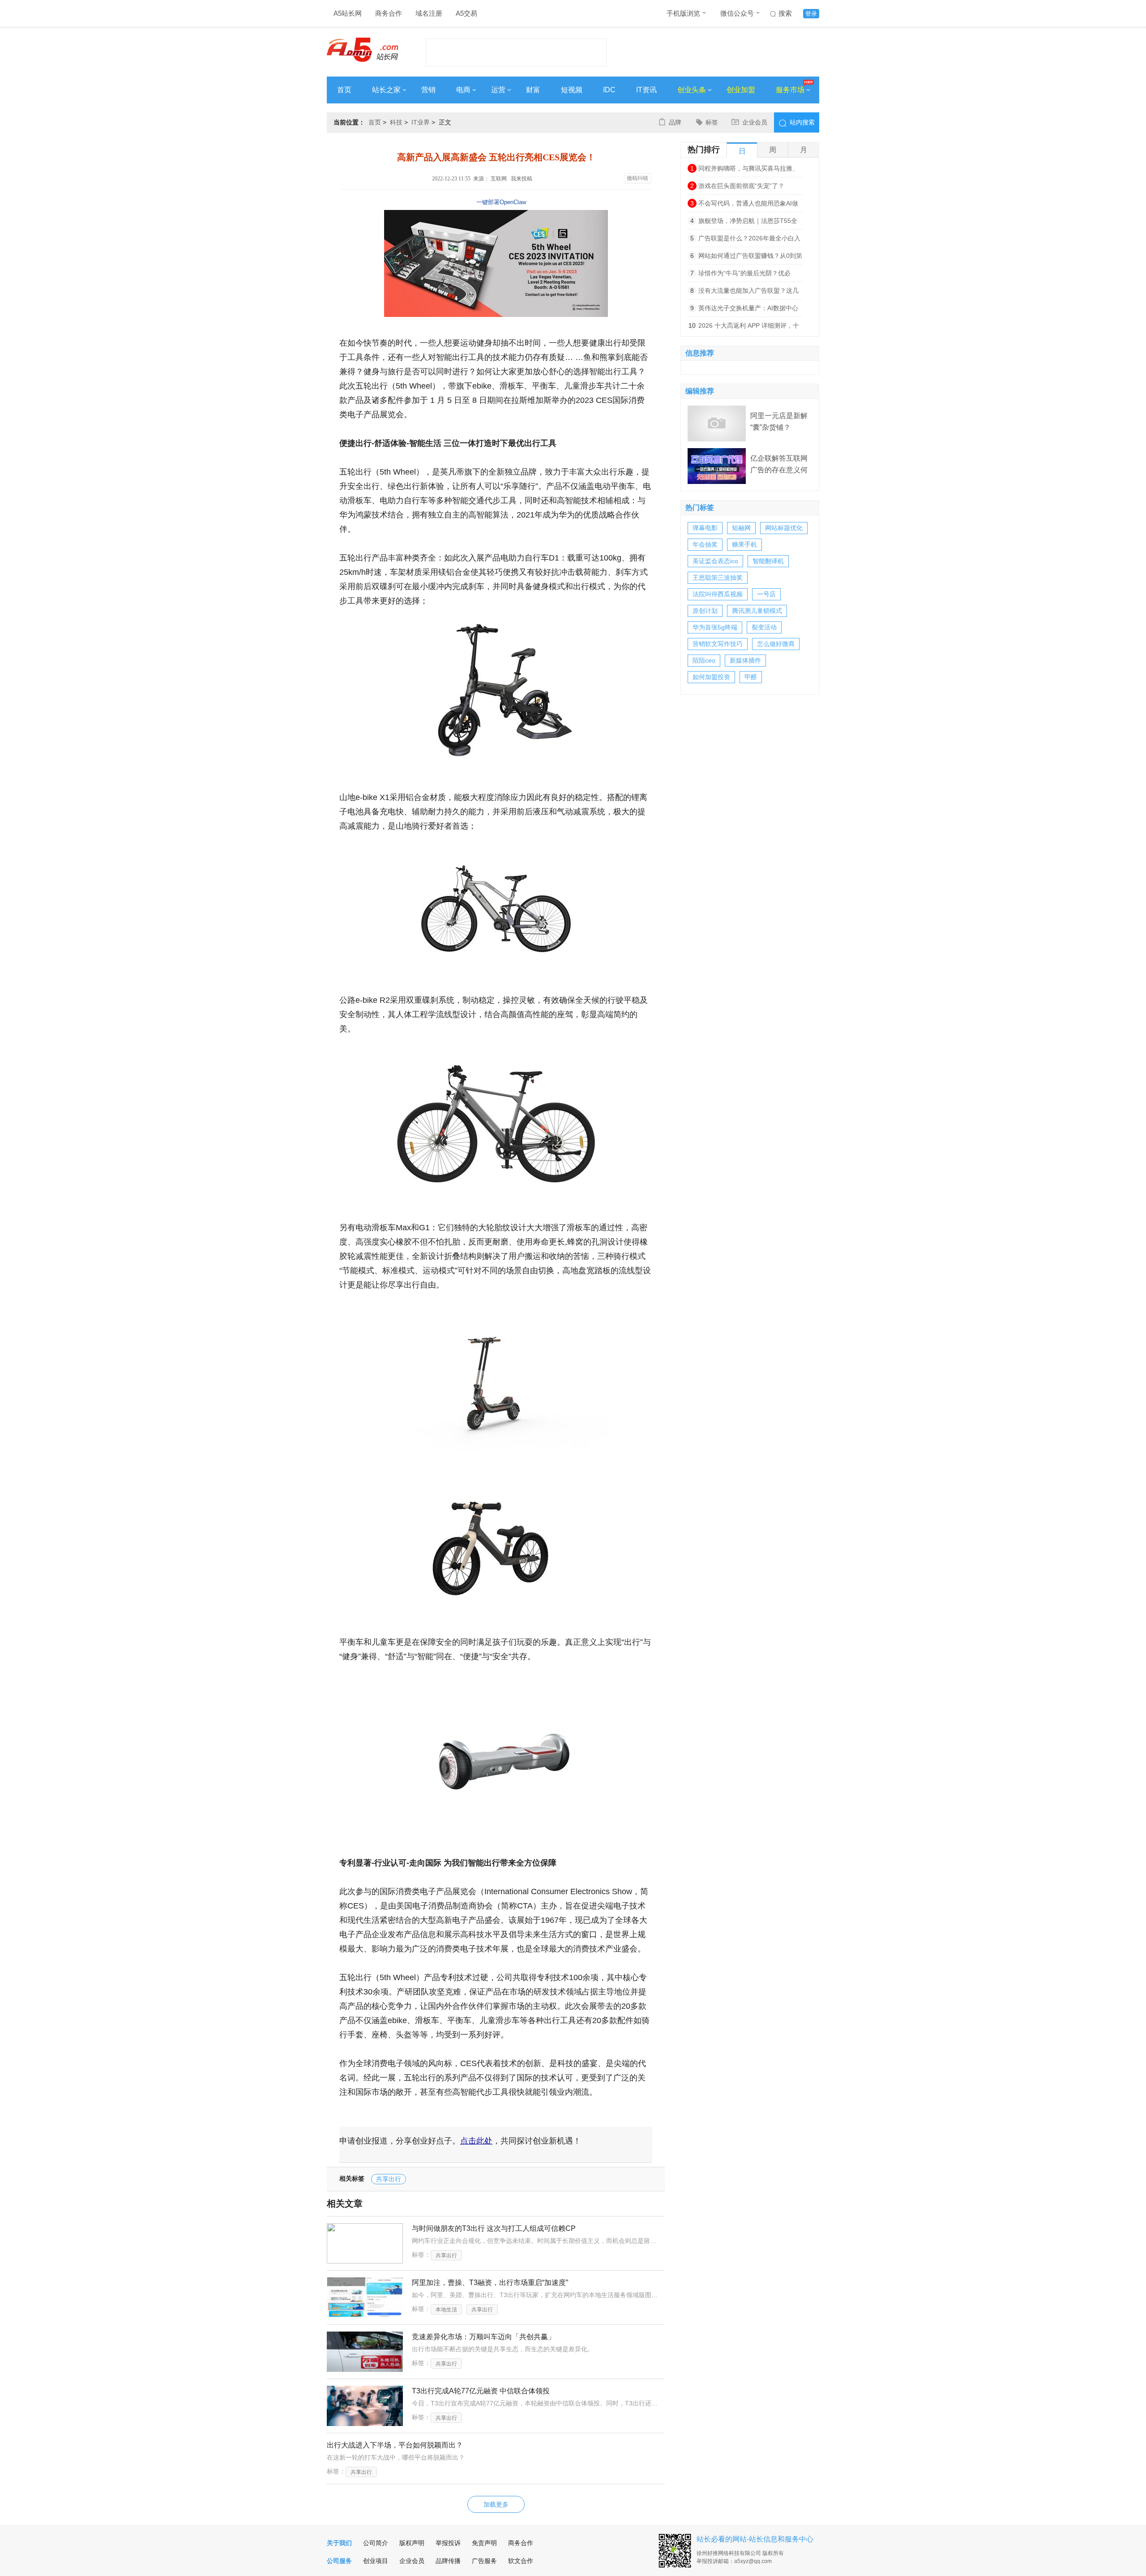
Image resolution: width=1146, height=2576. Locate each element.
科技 (396, 122)
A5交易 (466, 13)
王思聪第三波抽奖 (718, 578)
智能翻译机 (768, 561)
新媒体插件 (745, 660)
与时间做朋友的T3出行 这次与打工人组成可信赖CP (494, 2228)
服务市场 (790, 90)
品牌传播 (448, 2561)
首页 (344, 90)
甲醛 (751, 677)
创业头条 (692, 90)
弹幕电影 (705, 528)
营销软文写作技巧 (718, 644)
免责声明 (484, 2543)
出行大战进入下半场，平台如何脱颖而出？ (395, 2445)
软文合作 (521, 2561)
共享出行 (389, 2179)
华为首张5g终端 (715, 627)
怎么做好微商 (776, 644)
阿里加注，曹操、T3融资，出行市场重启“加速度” (490, 2283)
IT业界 (421, 122)
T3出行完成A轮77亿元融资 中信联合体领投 (481, 2391)
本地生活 (446, 2310)
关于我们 (339, 2543)
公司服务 (339, 2561)
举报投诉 (448, 2543)
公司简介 (376, 2543)
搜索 (785, 13)
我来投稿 (522, 179)
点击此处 (476, 2141)
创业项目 (376, 2561)
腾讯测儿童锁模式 (757, 611)
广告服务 (484, 2561)
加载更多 (496, 2504)
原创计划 (705, 611)
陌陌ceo (704, 660)
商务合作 (389, 13)
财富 (533, 90)
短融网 (741, 528)
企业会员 (755, 122)
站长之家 (386, 90)
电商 (463, 90)
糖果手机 (744, 544)
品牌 (675, 122)
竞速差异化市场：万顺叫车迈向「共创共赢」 (483, 2337)
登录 (811, 14)
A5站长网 (348, 13)
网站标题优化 (784, 528)
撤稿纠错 (637, 178)
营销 (428, 90)
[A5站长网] (362, 50)
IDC (609, 90)
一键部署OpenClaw (501, 202)
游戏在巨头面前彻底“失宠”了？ (741, 186)
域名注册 (429, 13)
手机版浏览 (683, 13)
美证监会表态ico (715, 561)
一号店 (766, 594)
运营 (498, 90)
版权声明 (412, 2543)
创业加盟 (741, 90)
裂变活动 (764, 627)
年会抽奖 (705, 544)
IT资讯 (646, 90)
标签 (712, 122)
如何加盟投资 (711, 677)
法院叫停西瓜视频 (718, 594)
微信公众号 (737, 13)
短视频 (572, 90)
